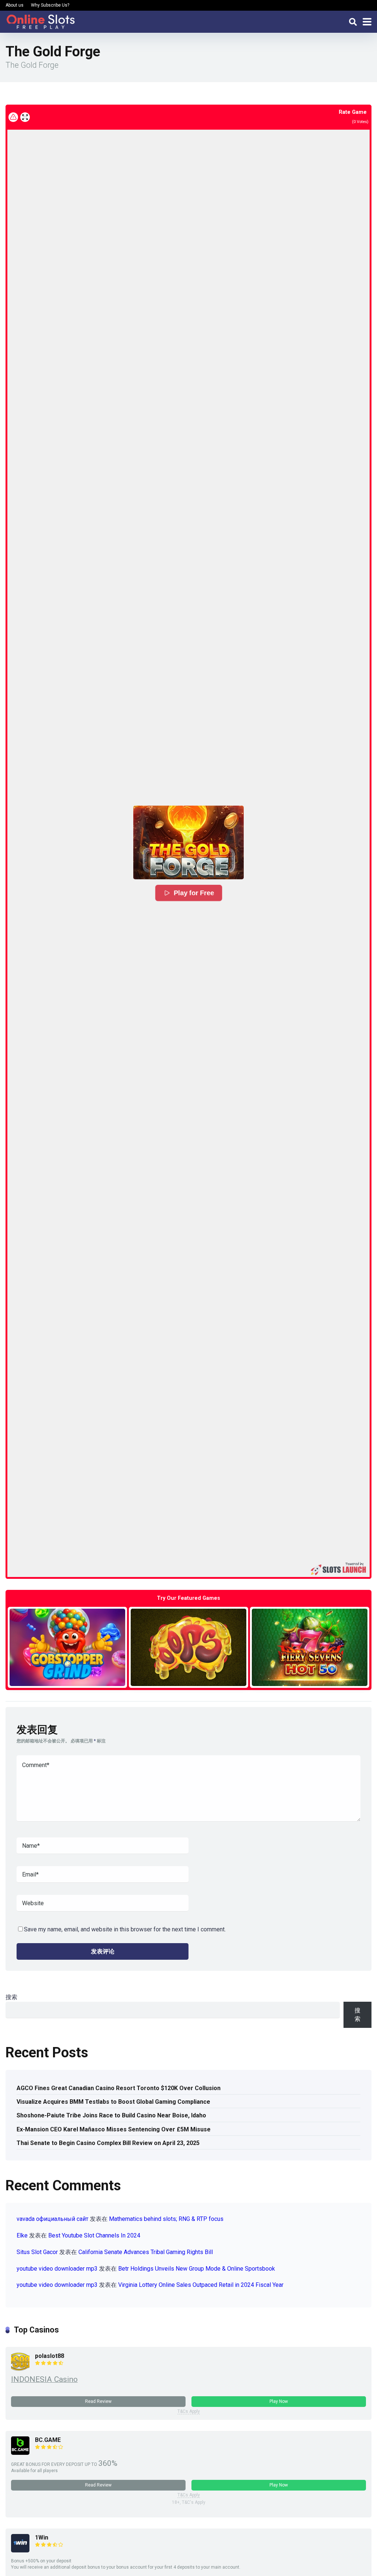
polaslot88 (50, 2356)
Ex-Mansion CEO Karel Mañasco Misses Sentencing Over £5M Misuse (114, 2129)
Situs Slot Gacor (37, 2252)
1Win (42, 2538)
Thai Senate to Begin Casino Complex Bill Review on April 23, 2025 (108, 2143)
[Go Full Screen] (25, 117)
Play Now (279, 2401)
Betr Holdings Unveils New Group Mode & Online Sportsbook (197, 2269)
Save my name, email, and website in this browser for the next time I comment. (125, 1929)
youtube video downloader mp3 (57, 2269)
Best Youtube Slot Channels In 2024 (94, 2235)
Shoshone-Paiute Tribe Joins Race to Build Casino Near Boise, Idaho (111, 2115)
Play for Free (194, 893)
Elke (22, 2235)
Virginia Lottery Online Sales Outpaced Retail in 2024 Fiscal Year (201, 2285)
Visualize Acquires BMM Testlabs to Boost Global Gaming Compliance (113, 2102)
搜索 (11, 1997)
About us (15, 5)
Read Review (98, 2401)
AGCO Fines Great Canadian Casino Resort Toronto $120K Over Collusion (119, 2088)
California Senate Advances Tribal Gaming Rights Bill (146, 2252)
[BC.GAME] (20, 2453)
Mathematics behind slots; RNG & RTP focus (166, 2219)
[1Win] (20, 2550)
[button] (188, 842)
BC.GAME (48, 2440)
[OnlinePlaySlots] (40, 21)
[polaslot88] (20, 2369)
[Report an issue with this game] (13, 117)
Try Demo (67, 1647)
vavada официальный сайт (52, 2219)
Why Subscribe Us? (50, 5)
